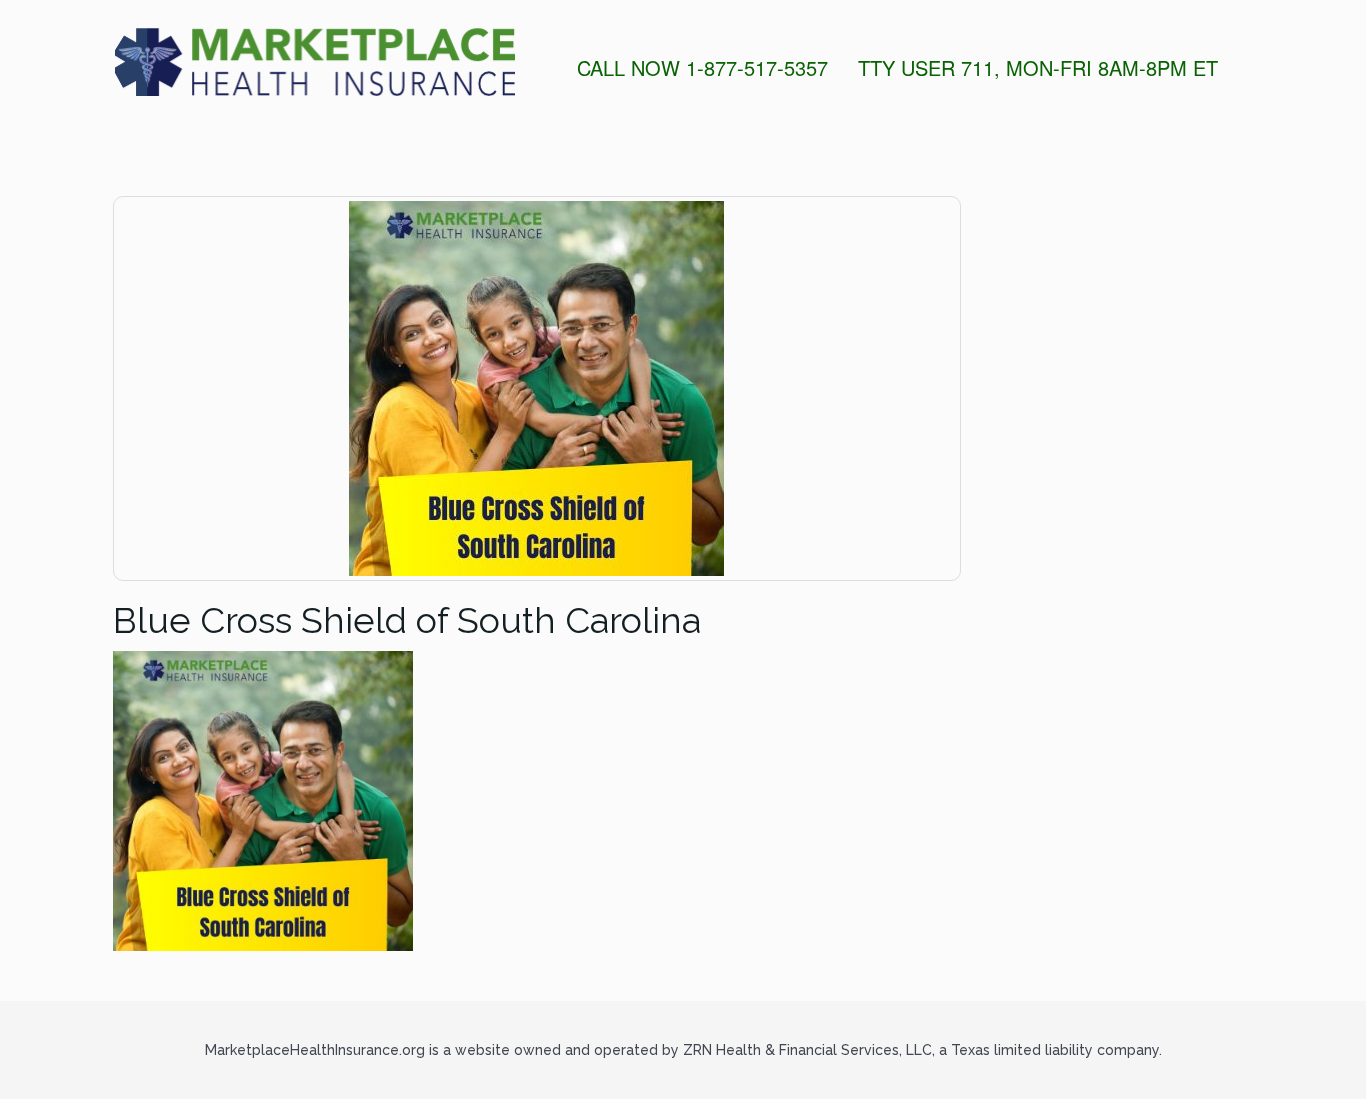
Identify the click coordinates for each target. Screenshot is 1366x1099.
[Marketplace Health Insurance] (314, 62)
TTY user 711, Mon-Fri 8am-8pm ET (1038, 67)
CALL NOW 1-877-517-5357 (702, 67)
